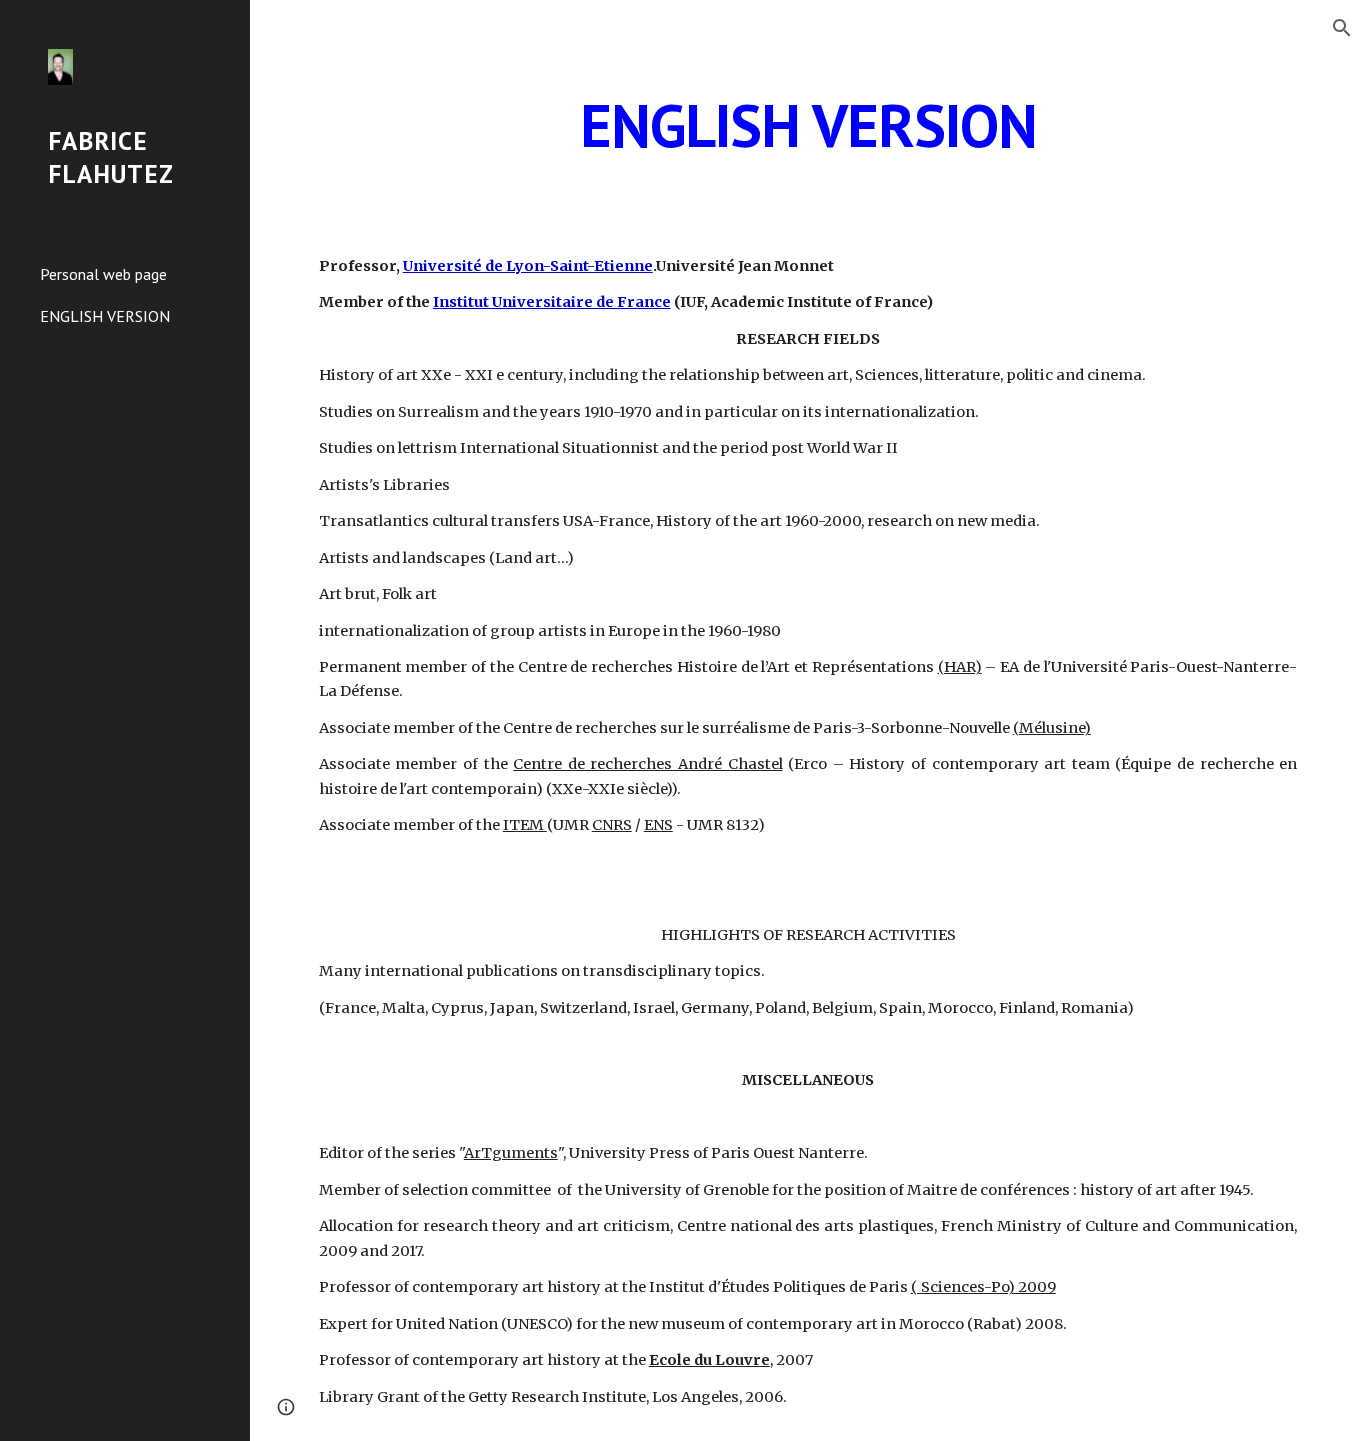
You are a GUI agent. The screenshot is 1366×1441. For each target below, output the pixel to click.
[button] (1342, 28)
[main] (808, 125)
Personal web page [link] (103, 274)
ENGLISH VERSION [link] (105, 316)
